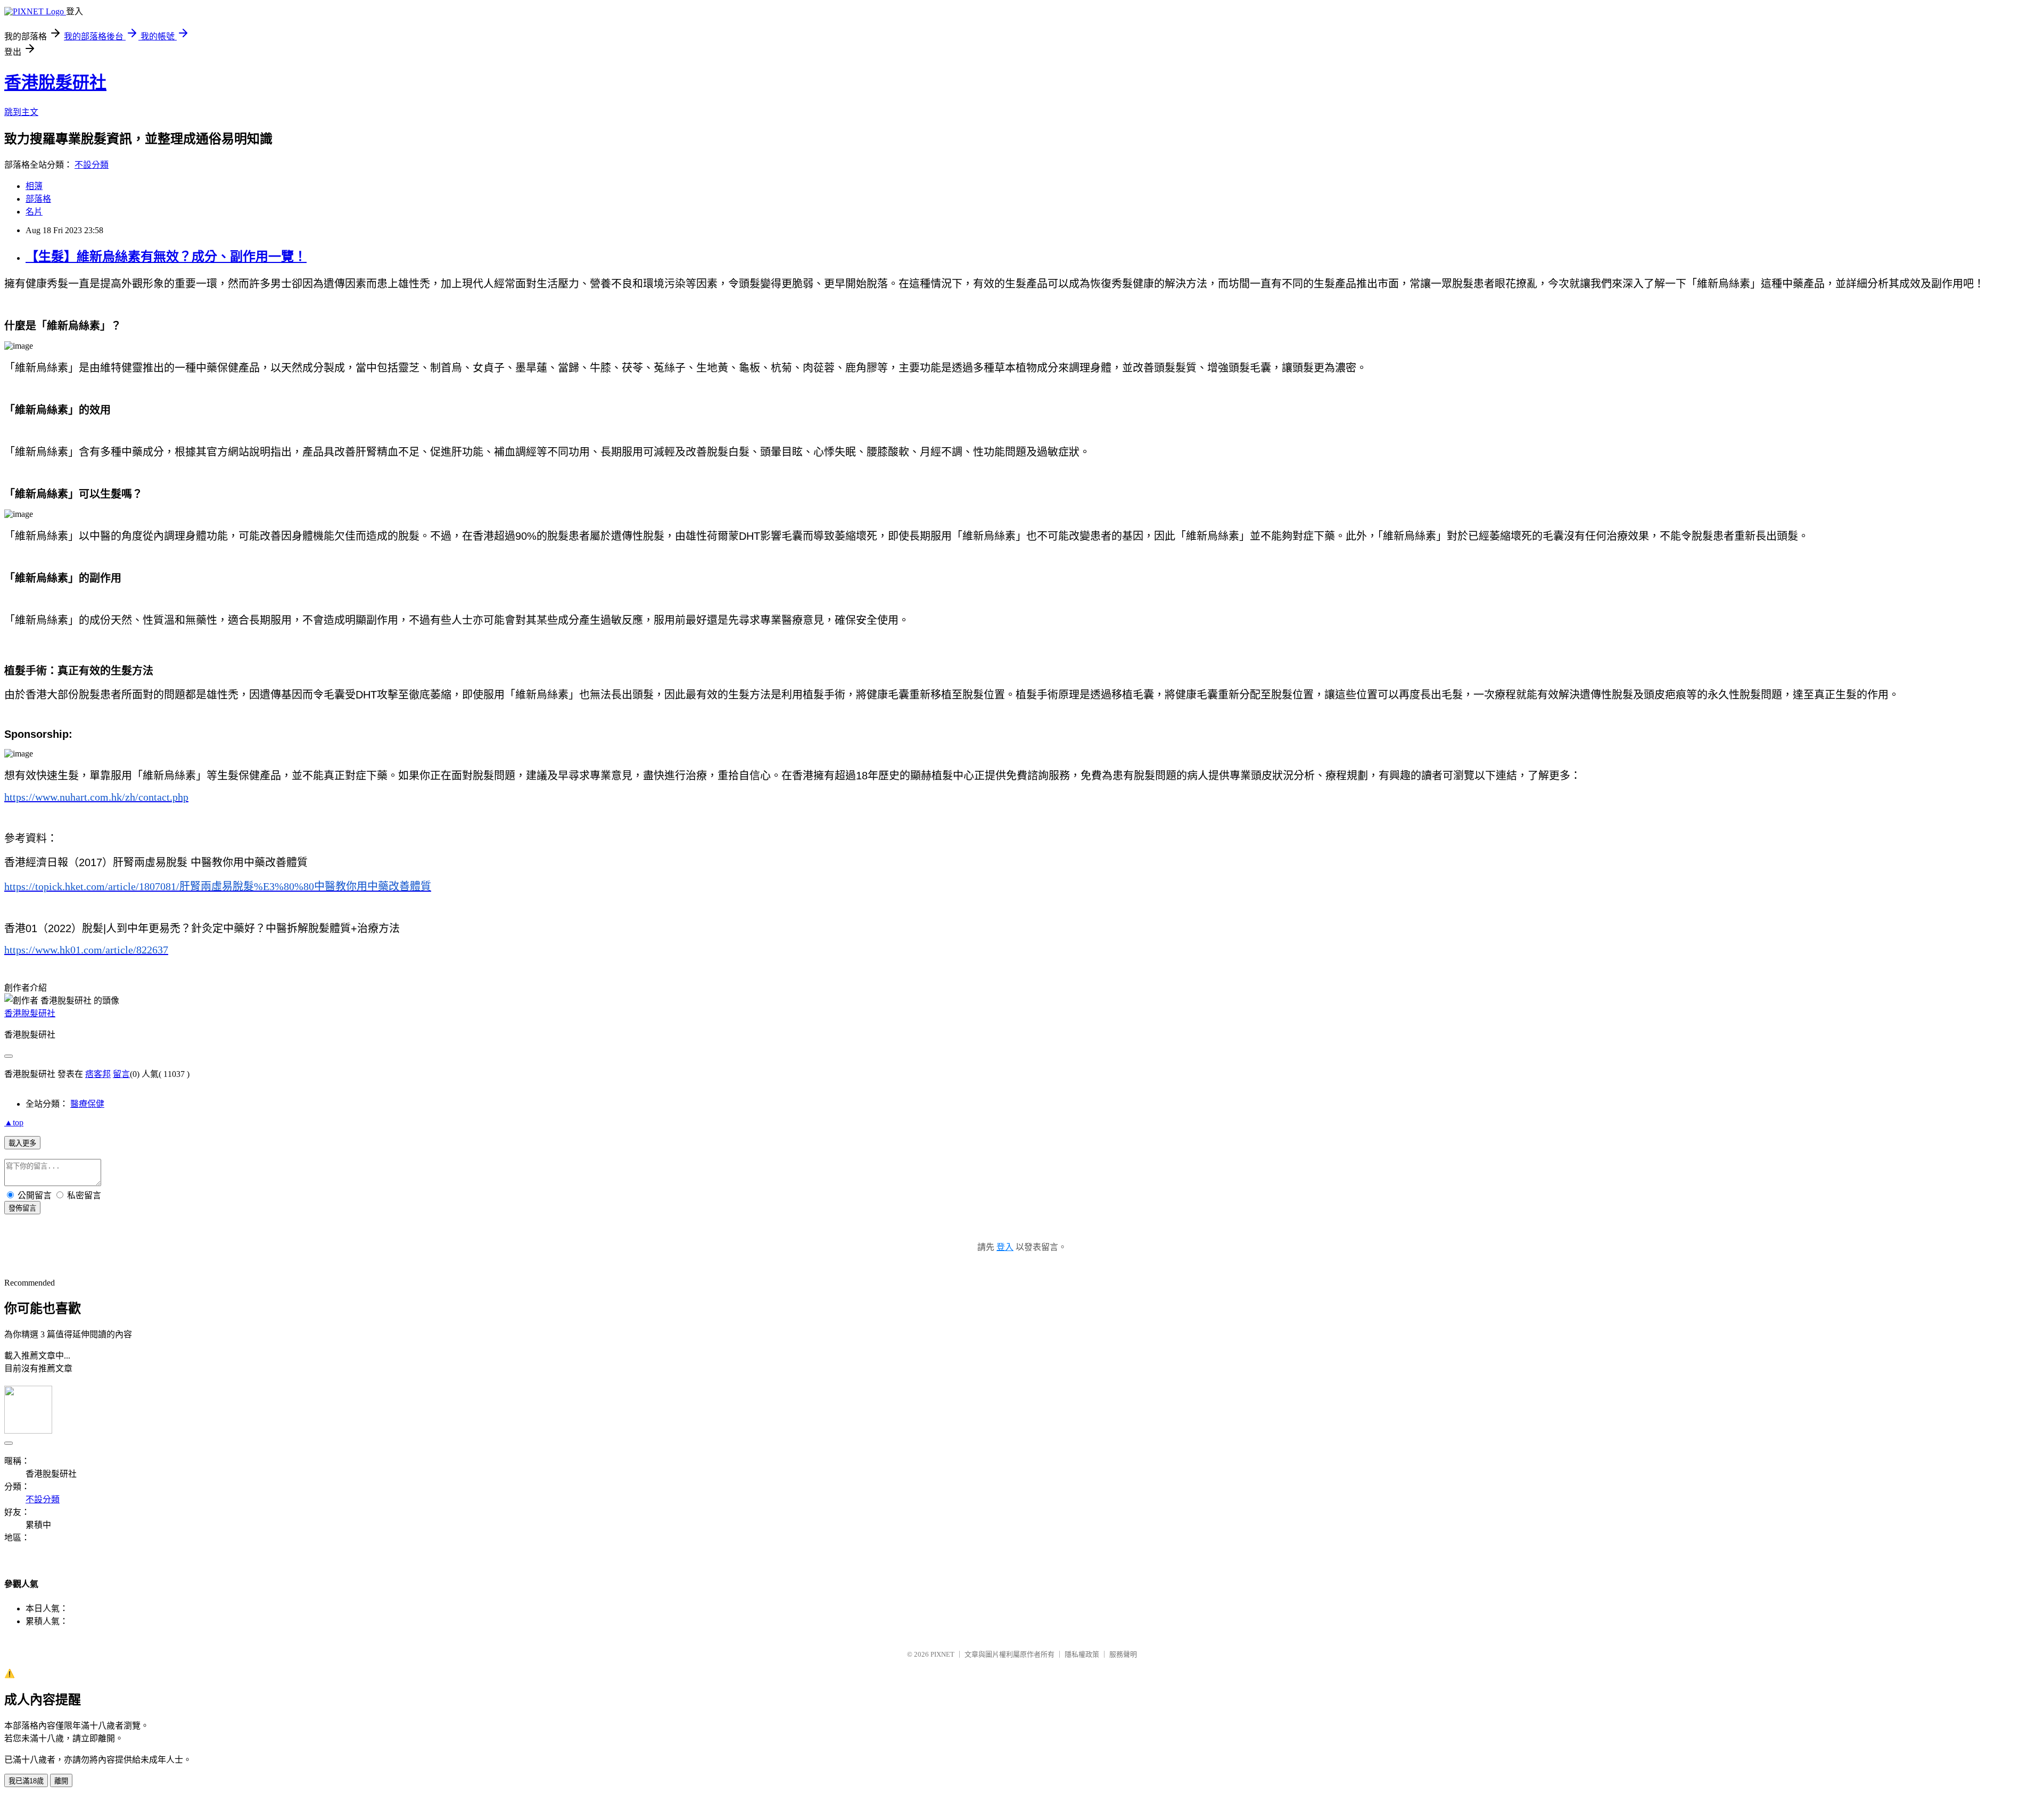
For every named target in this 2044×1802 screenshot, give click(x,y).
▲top (14, 1122)
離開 (61, 1781)
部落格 (38, 199)
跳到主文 (21, 112)
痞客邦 (98, 1074)
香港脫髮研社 (55, 83)
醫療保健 (87, 1104)
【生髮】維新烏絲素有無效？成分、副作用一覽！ (166, 257)
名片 (34, 212)
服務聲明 (1123, 1654)
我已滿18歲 (26, 1781)
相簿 (34, 186)
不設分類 (92, 165)
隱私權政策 (1082, 1654)
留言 (121, 1074)
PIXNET (942, 1654)
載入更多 (22, 1143)
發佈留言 (22, 1208)
